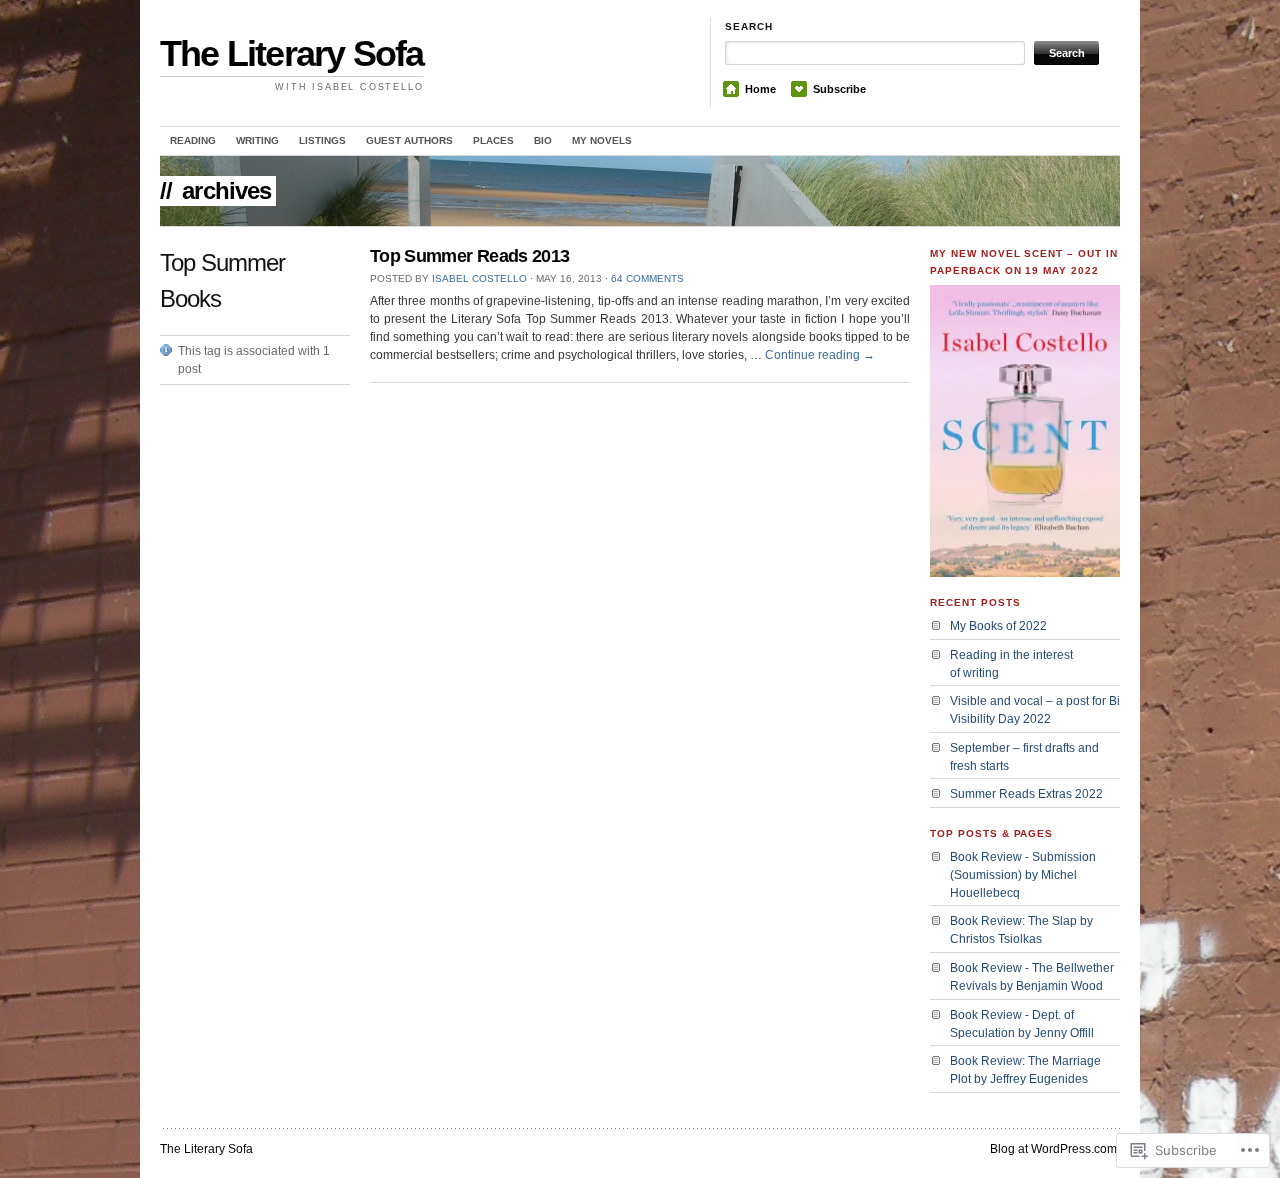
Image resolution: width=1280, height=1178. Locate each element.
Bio (543, 140)
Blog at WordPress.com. (1055, 1149)
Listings (322, 140)
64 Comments (647, 278)
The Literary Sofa (291, 53)
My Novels (602, 140)
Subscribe (839, 89)
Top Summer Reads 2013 (469, 256)
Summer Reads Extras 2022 (1026, 794)
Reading (193, 140)
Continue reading (820, 355)
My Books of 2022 (998, 626)
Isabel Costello (479, 278)
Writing (257, 140)
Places (493, 140)
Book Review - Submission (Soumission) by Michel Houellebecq (1023, 875)
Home (760, 89)
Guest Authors (409, 140)
